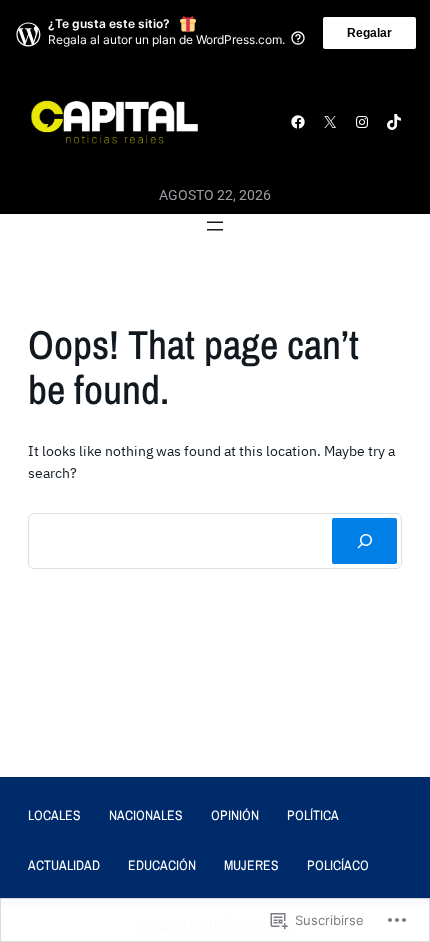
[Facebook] (298, 122)
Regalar (369, 33)
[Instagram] (362, 122)
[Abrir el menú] (215, 226)
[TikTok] (394, 122)
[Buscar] (364, 541)
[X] (330, 122)
